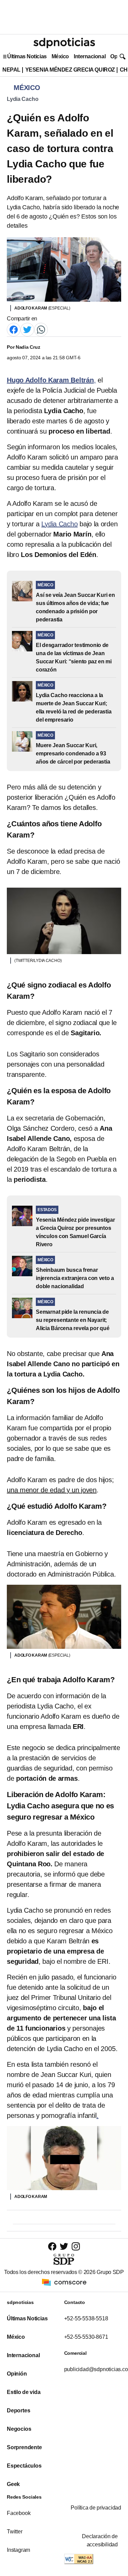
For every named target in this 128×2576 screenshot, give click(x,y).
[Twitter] (27, 329)
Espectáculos (24, 2466)
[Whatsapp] (41, 329)
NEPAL (11, 70)
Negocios (19, 2429)
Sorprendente (24, 2447)
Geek (13, 2484)
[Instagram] (76, 2246)
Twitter (15, 2532)
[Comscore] (64, 2282)
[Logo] (64, 43)
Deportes (18, 2411)
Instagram (18, 2550)
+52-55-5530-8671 (86, 2337)
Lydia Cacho (23, 99)
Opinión (17, 2374)
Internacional (90, 56)
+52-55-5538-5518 (86, 2318)
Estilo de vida (24, 2392)
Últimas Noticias (27, 56)
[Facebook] (14, 329)
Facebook (19, 2513)
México (60, 56)
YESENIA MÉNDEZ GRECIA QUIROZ (70, 70)
